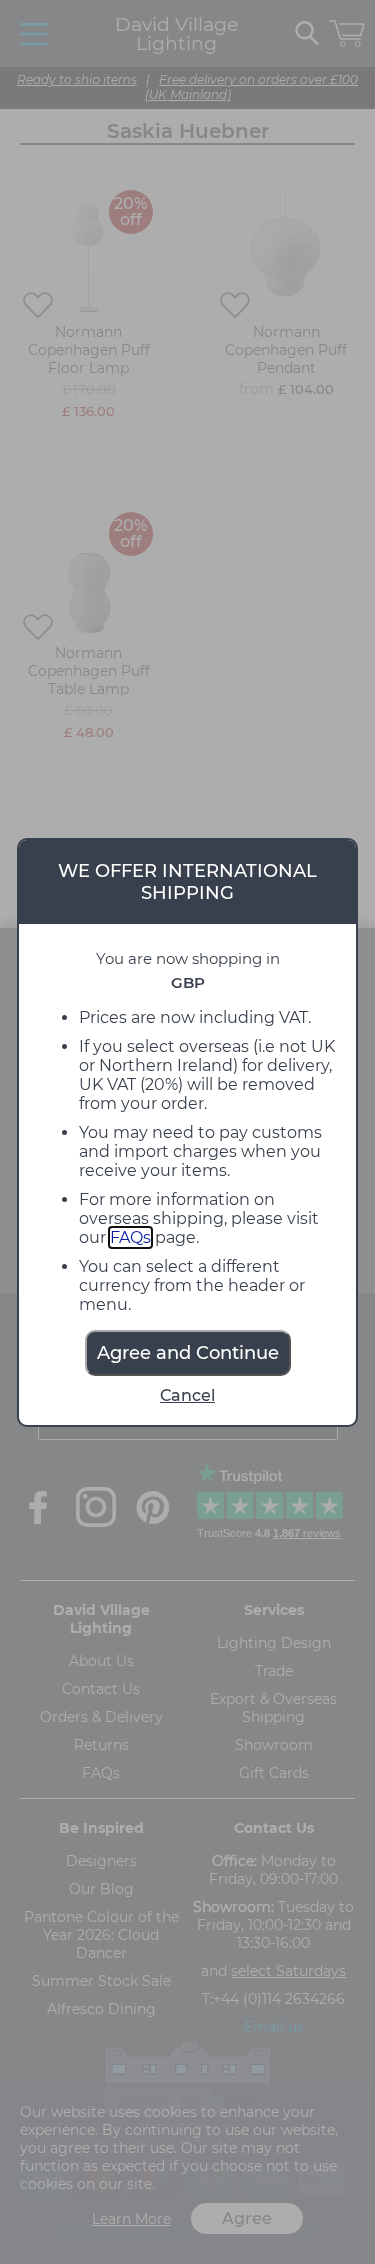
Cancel (187, 1395)
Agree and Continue (188, 1353)
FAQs (130, 1237)
